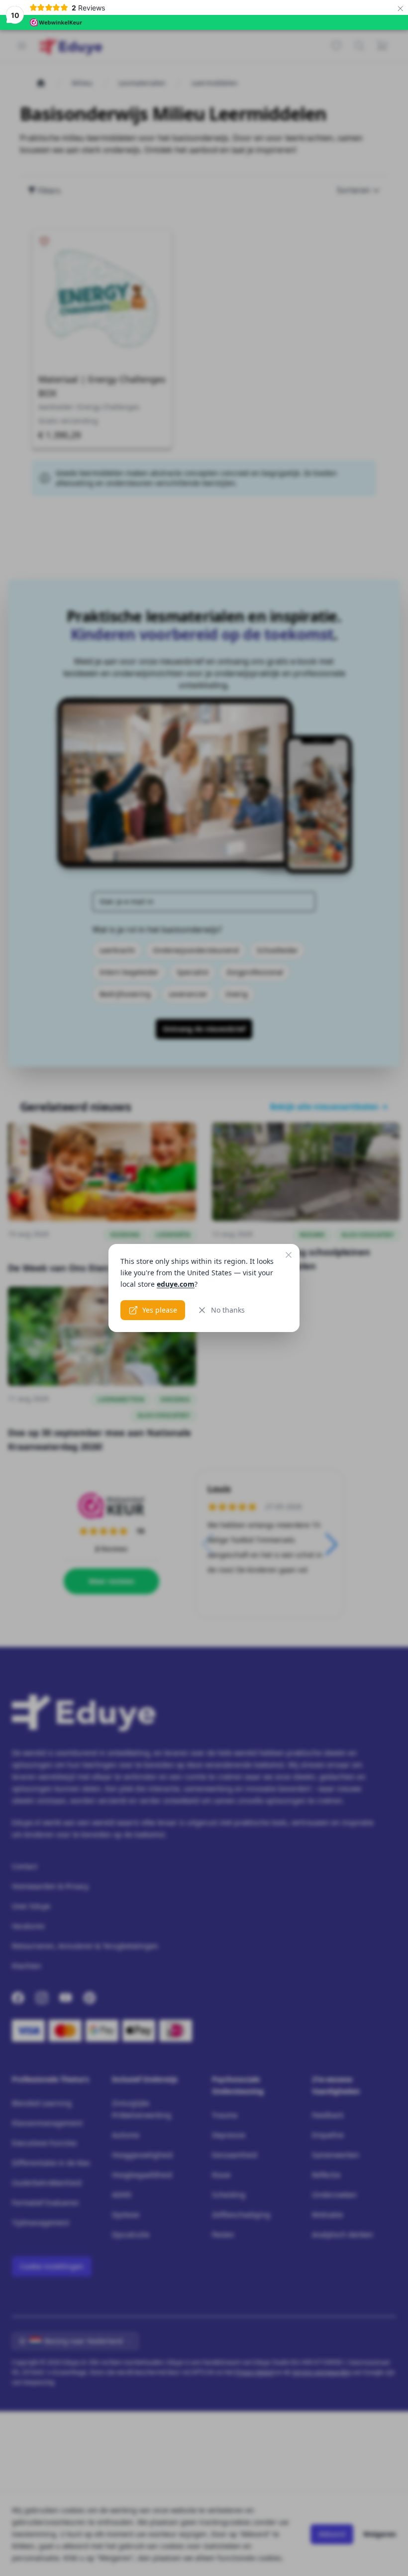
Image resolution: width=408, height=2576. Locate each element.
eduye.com (176, 1284)
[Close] (289, 1255)
